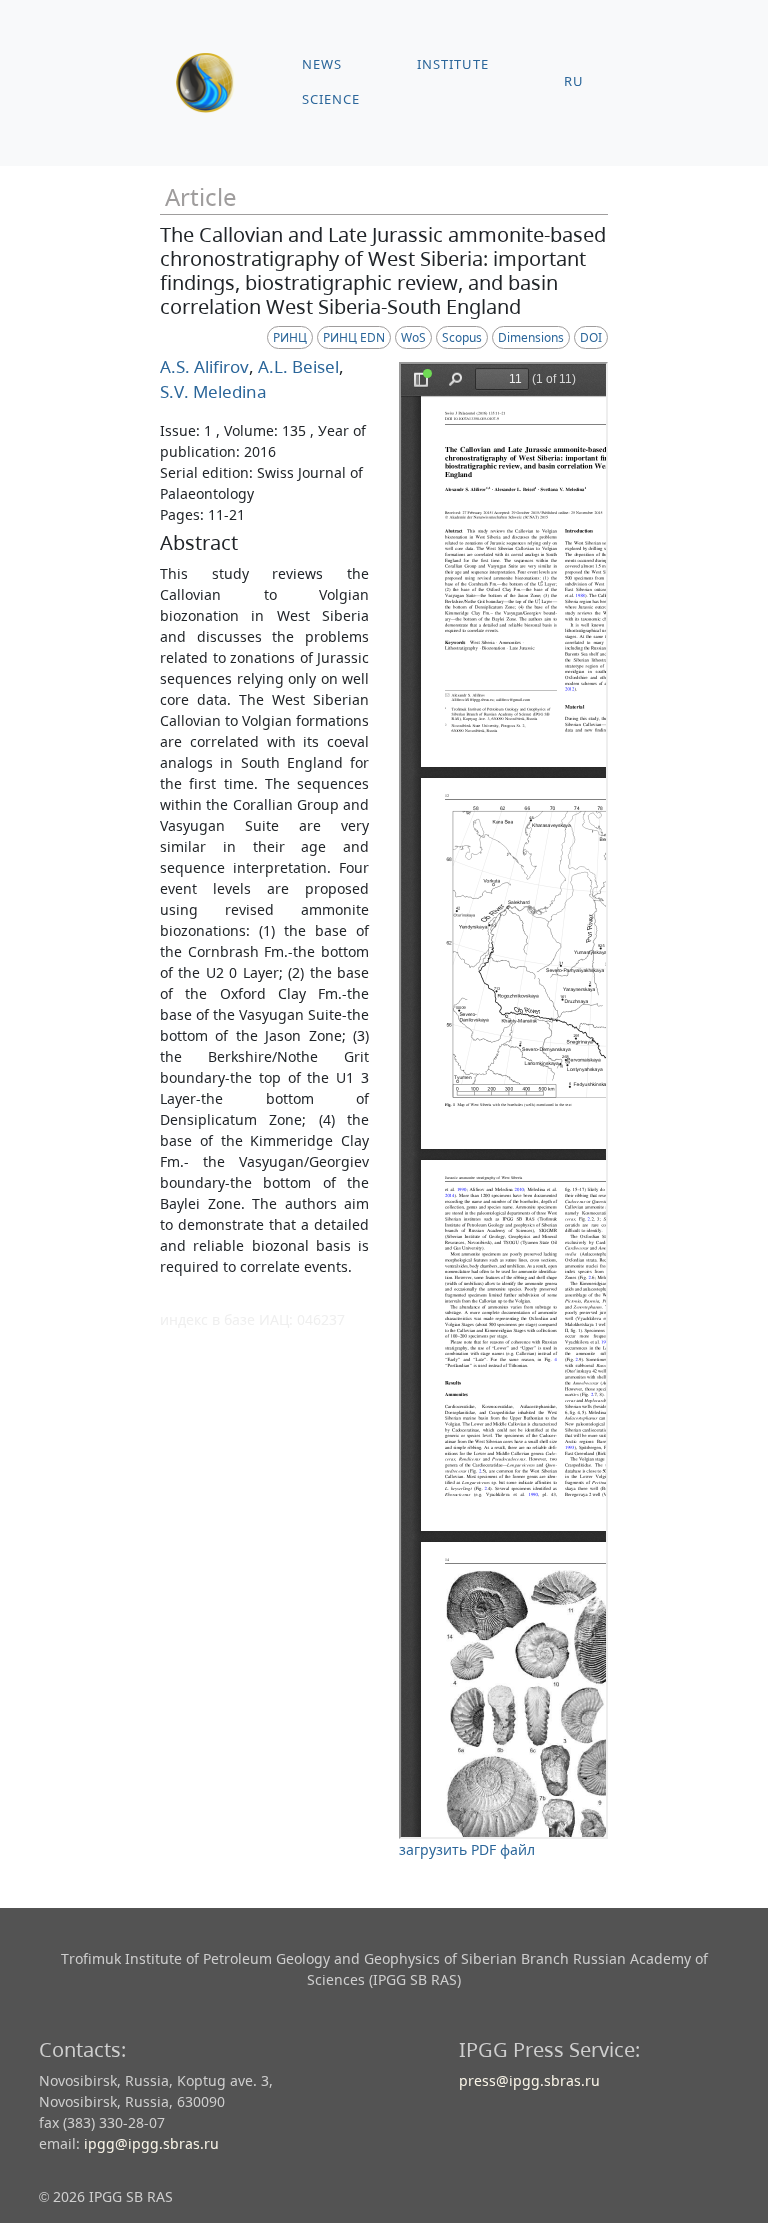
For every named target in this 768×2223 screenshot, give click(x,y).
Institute (453, 64)
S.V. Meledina (213, 391)
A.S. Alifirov (204, 366)
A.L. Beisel (296, 366)
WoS (413, 337)
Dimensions (531, 337)
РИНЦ (290, 337)
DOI (591, 337)
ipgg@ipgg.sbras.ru (151, 2143)
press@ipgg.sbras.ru (529, 2080)
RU (574, 81)
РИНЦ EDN (354, 337)
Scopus (462, 337)
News (322, 64)
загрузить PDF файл (467, 1849)
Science (331, 99)
